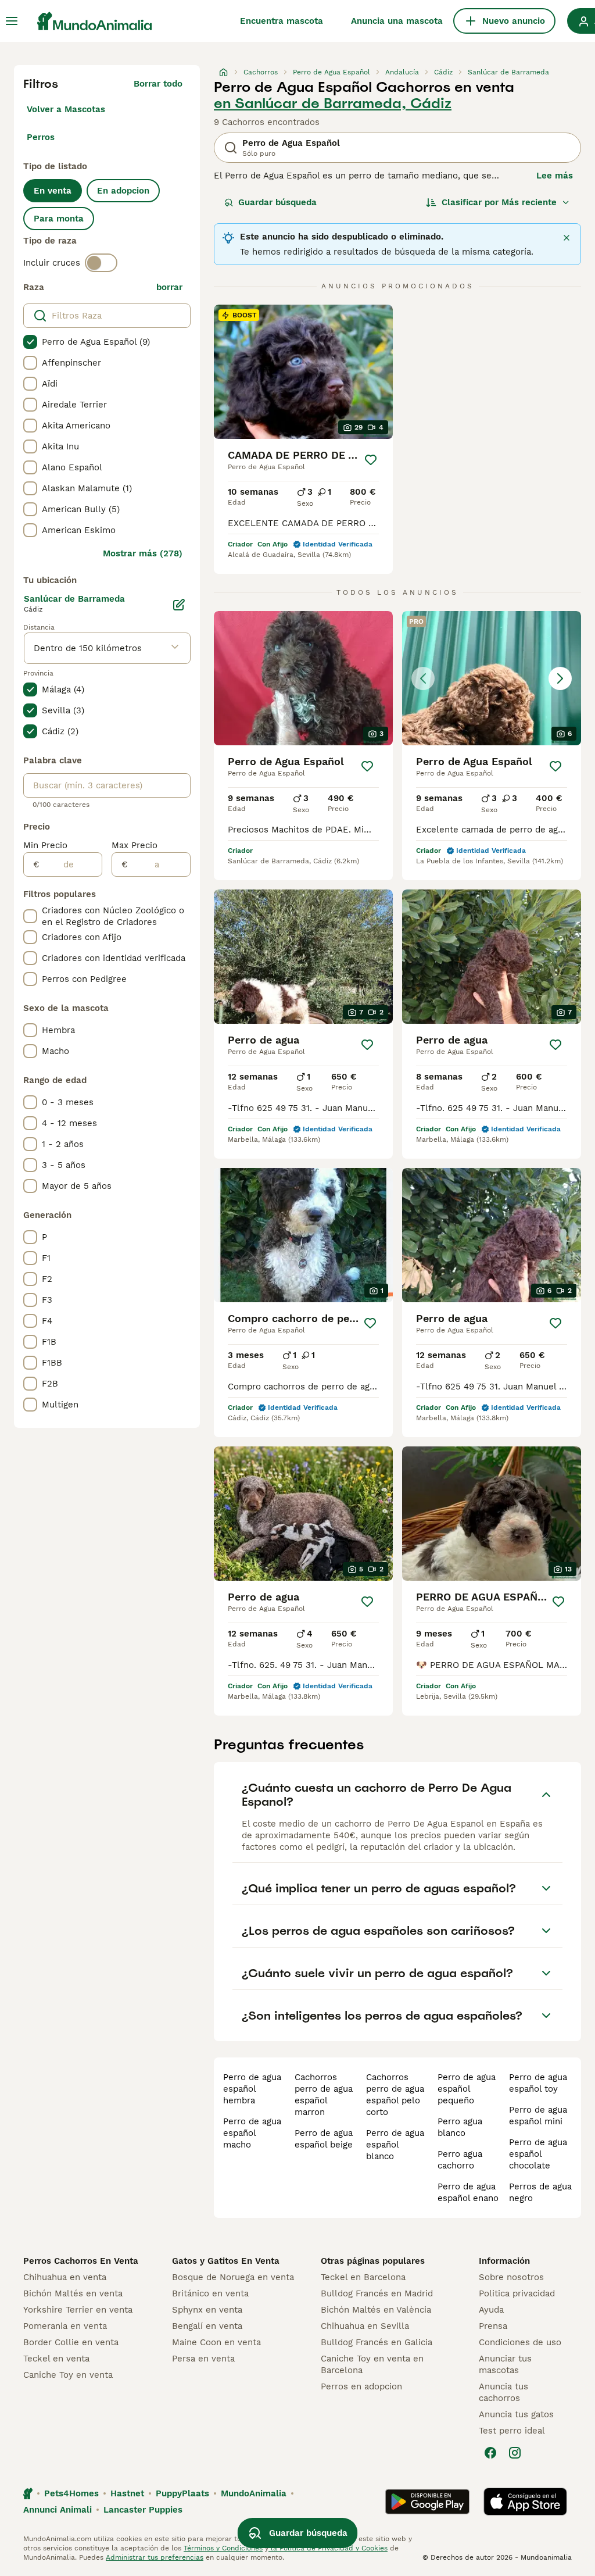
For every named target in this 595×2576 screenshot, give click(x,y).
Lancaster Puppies (143, 2510)
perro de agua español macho (252, 2133)
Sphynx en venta (207, 2310)
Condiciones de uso (520, 2342)
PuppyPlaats (182, 2493)
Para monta (59, 219)
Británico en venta (210, 2293)
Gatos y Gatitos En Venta (226, 2261)
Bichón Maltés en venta (73, 2293)
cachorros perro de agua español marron (324, 2095)
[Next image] (560, 678)
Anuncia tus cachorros (503, 2392)
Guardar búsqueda (277, 202)
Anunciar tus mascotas (505, 2364)
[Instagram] (515, 2453)
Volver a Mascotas (66, 109)
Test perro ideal (512, 2431)
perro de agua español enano (468, 2192)
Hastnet (127, 2493)
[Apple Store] (525, 2502)
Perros (41, 137)
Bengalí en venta (207, 2326)
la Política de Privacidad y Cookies (328, 2548)
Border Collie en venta (71, 2342)
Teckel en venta (56, 2359)
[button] (492, 678)
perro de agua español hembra (252, 2089)
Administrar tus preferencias (155, 2557)
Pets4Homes (71, 2493)
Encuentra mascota (282, 21)
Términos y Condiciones (223, 2548)
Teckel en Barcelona (363, 2277)
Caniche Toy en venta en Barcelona (372, 2364)
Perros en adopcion (361, 2386)
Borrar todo (158, 84)
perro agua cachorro (460, 2160)
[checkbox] (30, 342)
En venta (53, 191)
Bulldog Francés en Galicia (377, 2342)
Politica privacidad (517, 2293)
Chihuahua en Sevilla (365, 2326)
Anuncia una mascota (397, 21)
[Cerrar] (567, 238)
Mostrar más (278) (143, 553)
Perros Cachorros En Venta (81, 2261)
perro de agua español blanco (395, 2145)
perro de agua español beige (324, 2139)
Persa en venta (203, 2359)
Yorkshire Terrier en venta (78, 2310)
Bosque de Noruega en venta (233, 2277)
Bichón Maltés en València (376, 2310)
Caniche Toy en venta (68, 2375)
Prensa (493, 2326)
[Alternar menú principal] (12, 21)
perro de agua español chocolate (538, 2154)
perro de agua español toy (538, 2083)
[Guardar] (371, 460)
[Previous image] (423, 678)
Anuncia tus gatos (516, 2414)
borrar (169, 287)
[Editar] (179, 605)
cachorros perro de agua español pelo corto (395, 2095)
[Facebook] (490, 2453)
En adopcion (123, 191)
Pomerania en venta (65, 2326)
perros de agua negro (540, 2192)
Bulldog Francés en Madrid (377, 2293)
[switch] (101, 263)
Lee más (555, 176)
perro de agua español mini (538, 2116)
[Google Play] (427, 2502)
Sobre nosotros (511, 2277)
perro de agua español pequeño (467, 2089)
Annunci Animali (58, 2510)
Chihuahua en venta (65, 2277)
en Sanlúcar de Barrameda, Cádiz (333, 103)
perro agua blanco (460, 2127)
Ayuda (491, 2310)
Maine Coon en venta (216, 2342)
